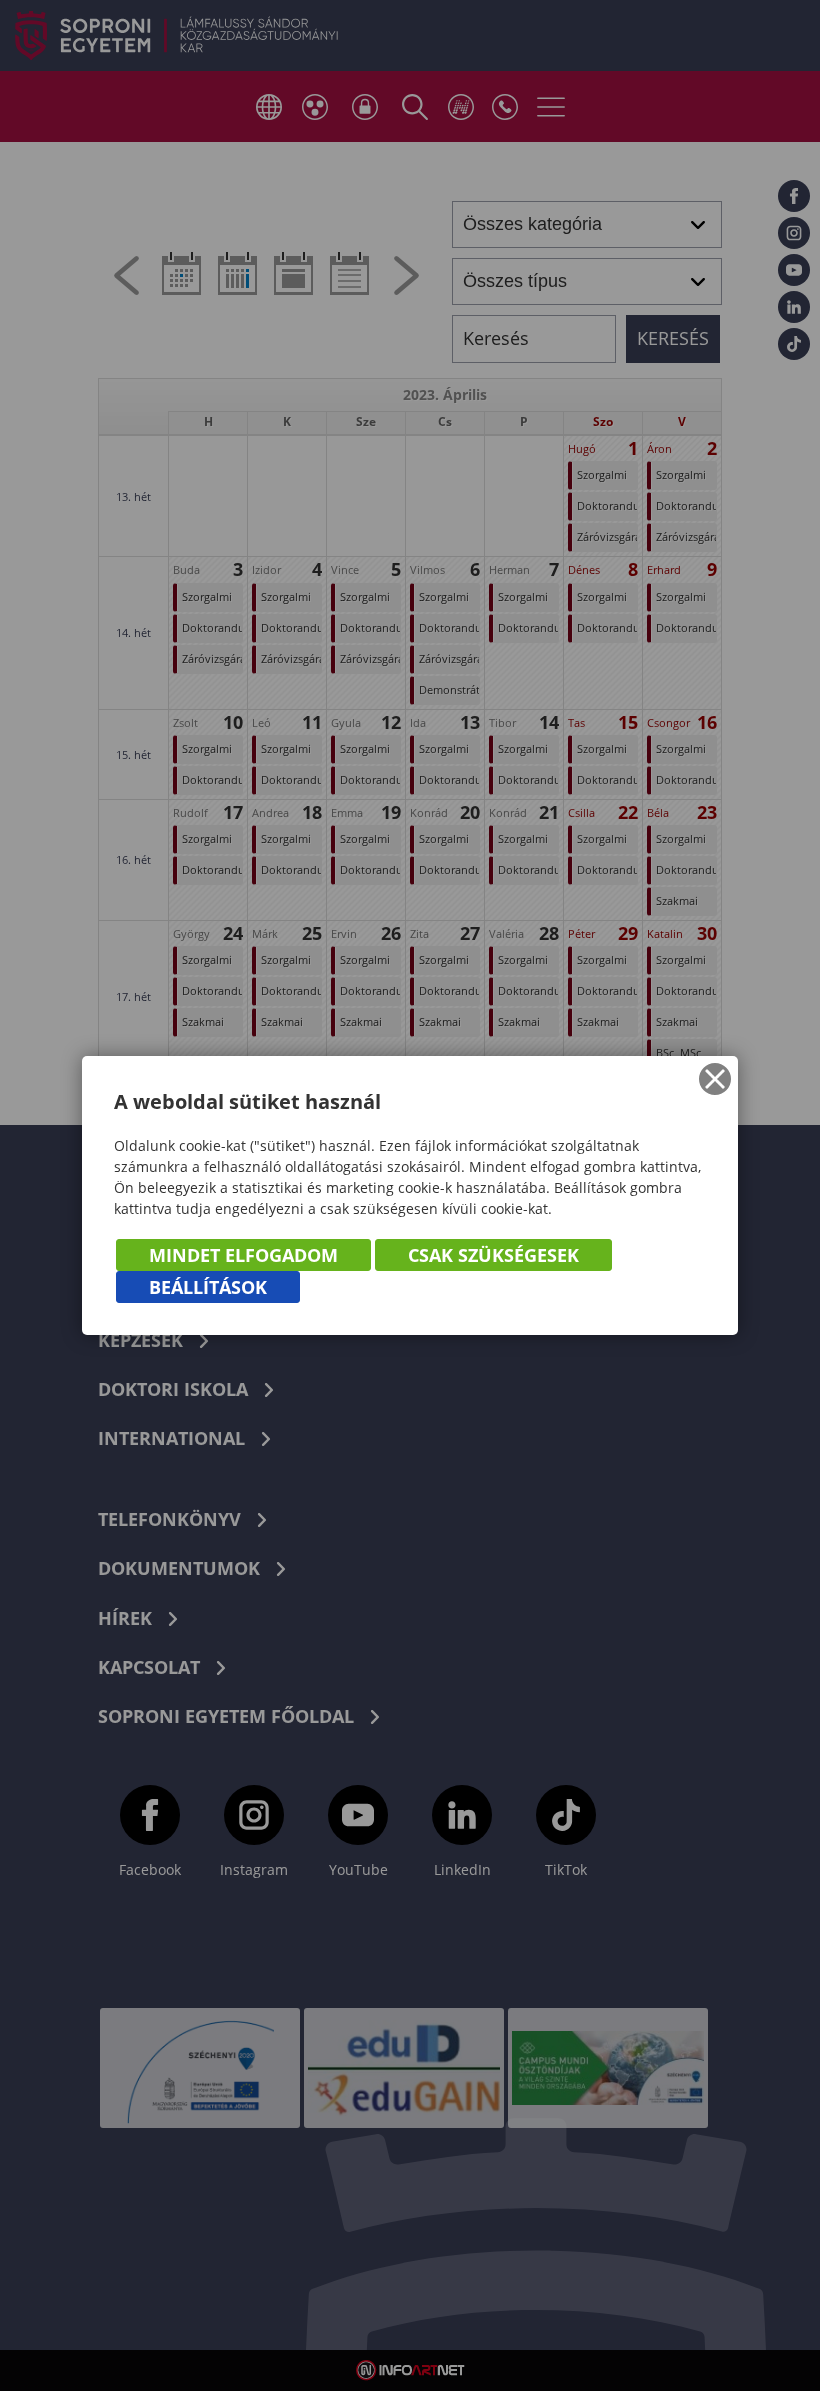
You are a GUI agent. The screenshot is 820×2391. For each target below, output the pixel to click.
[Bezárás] (715, 1079)
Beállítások (208, 1287)
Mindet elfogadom (243, 1255)
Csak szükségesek (493, 1255)
